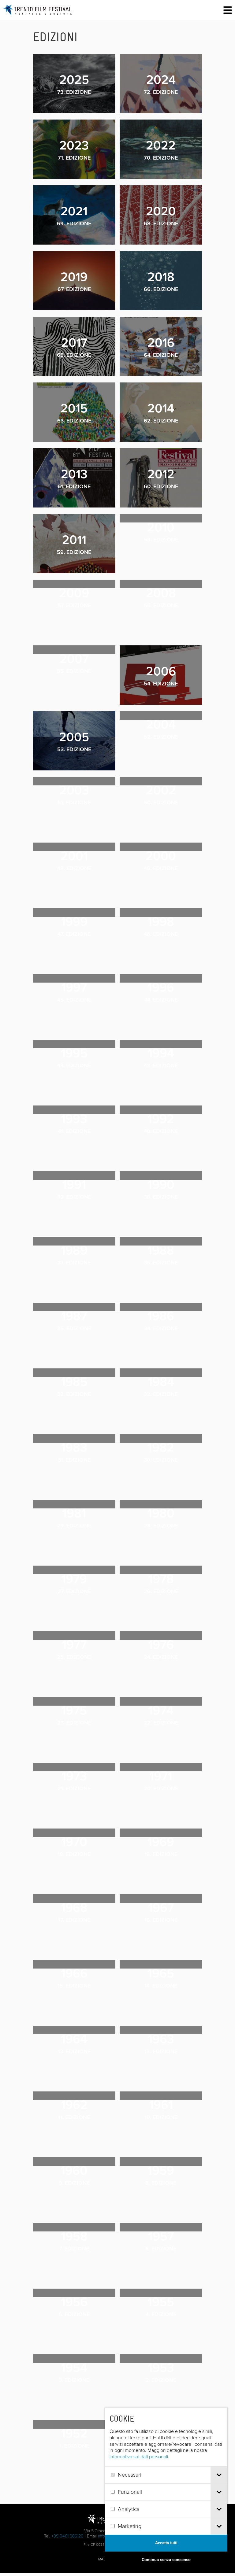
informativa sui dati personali (139, 2457)
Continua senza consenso (166, 2560)
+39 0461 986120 (67, 2536)
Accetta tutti (166, 2543)
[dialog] (166, 2488)
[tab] (219, 2475)
